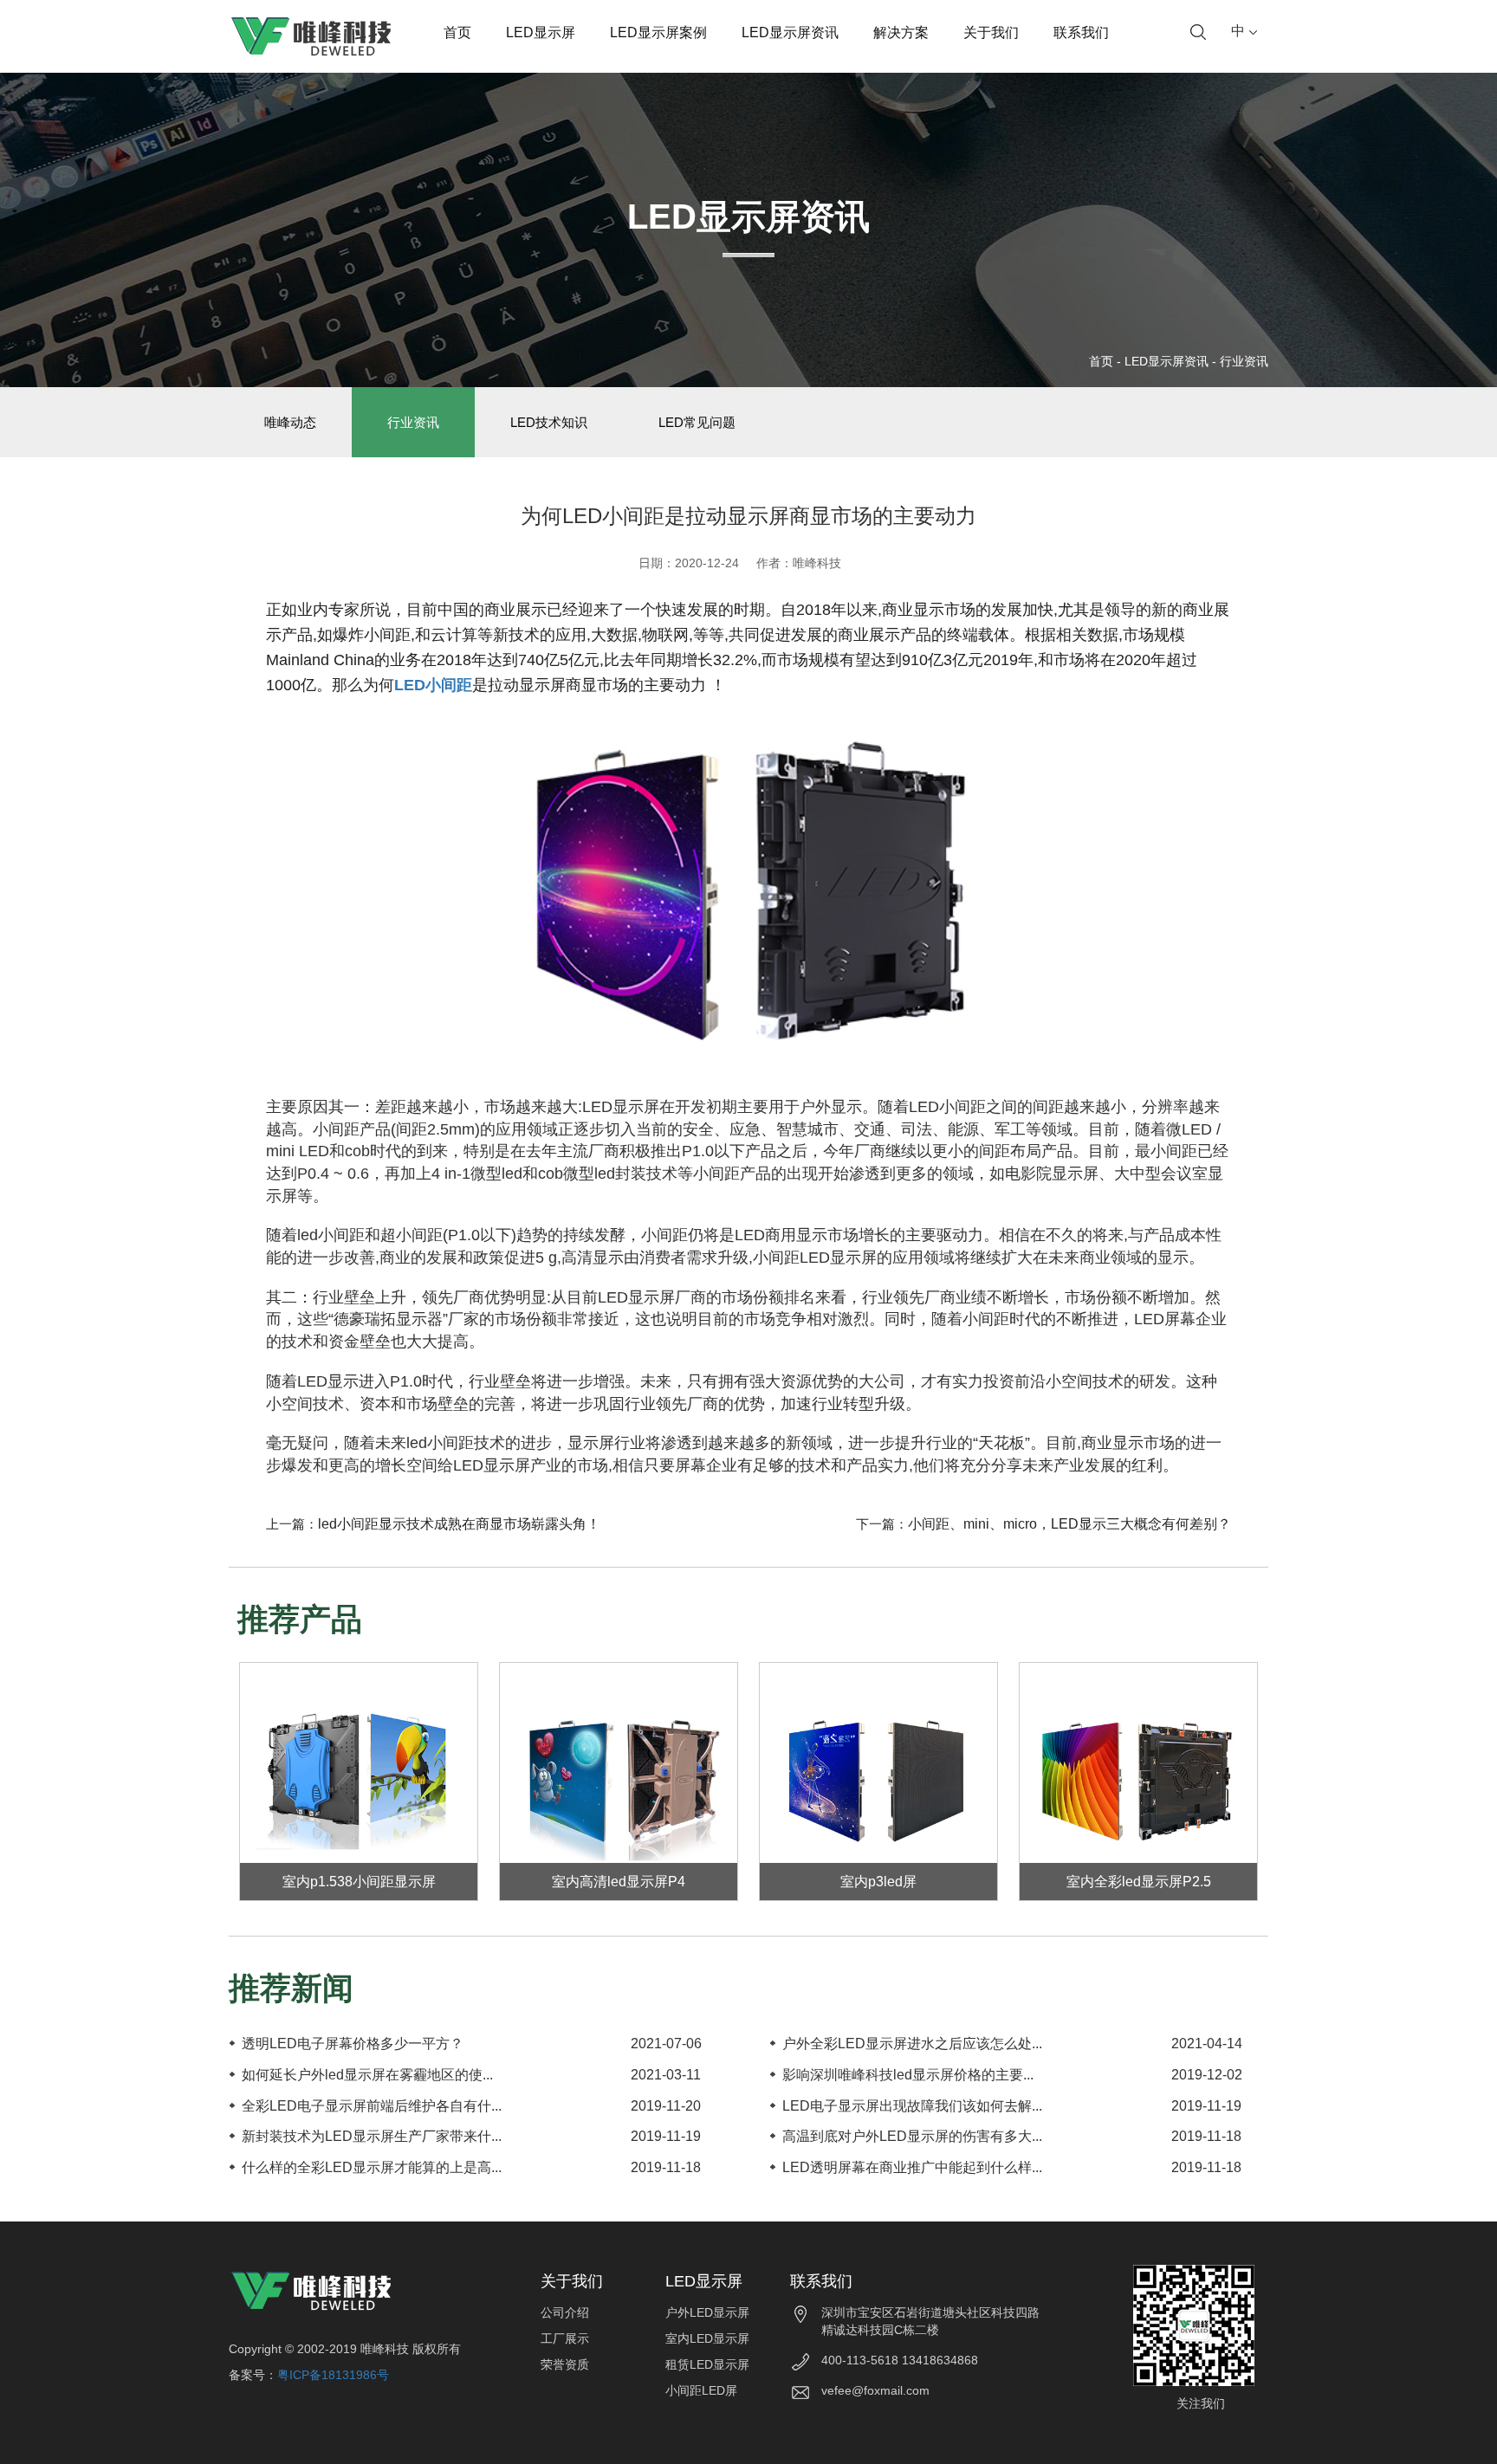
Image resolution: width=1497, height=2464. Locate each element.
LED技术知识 (549, 422)
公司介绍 (565, 2312)
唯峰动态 (290, 422)
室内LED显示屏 (707, 2338)
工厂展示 (565, 2338)
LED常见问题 (697, 422)
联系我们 (1081, 32)
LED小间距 (433, 685)
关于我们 (991, 32)
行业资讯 (1244, 361)
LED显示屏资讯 (790, 32)
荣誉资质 (565, 2364)
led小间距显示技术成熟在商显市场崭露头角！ (459, 1524)
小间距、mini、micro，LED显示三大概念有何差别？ (1069, 1524)
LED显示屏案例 (658, 32)
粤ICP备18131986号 (333, 2375)
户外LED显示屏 (707, 2312)
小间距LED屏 (701, 2390)
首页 (457, 32)
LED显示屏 (541, 32)
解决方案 (901, 32)
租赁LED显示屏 (707, 2364)
